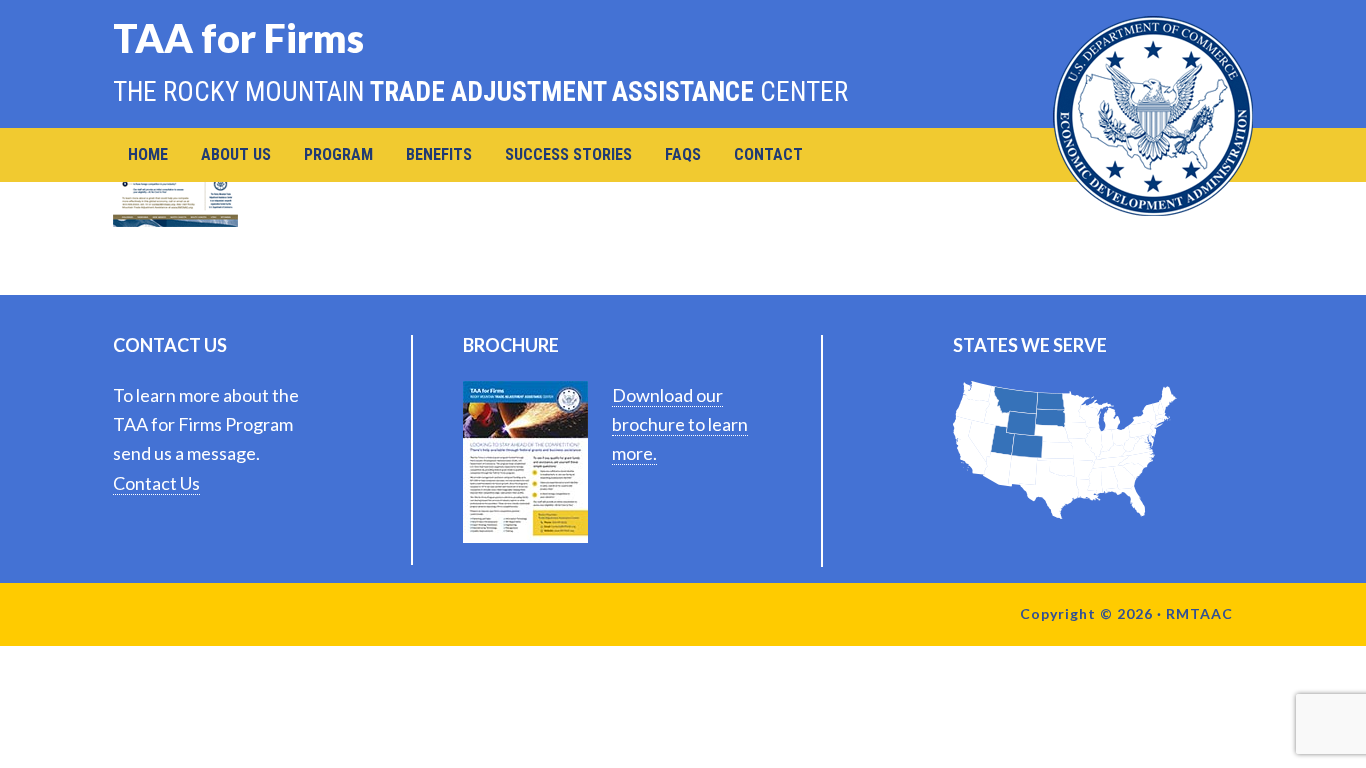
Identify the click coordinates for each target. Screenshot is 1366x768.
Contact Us (156, 483)
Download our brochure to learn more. (680, 424)
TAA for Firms (238, 37)
